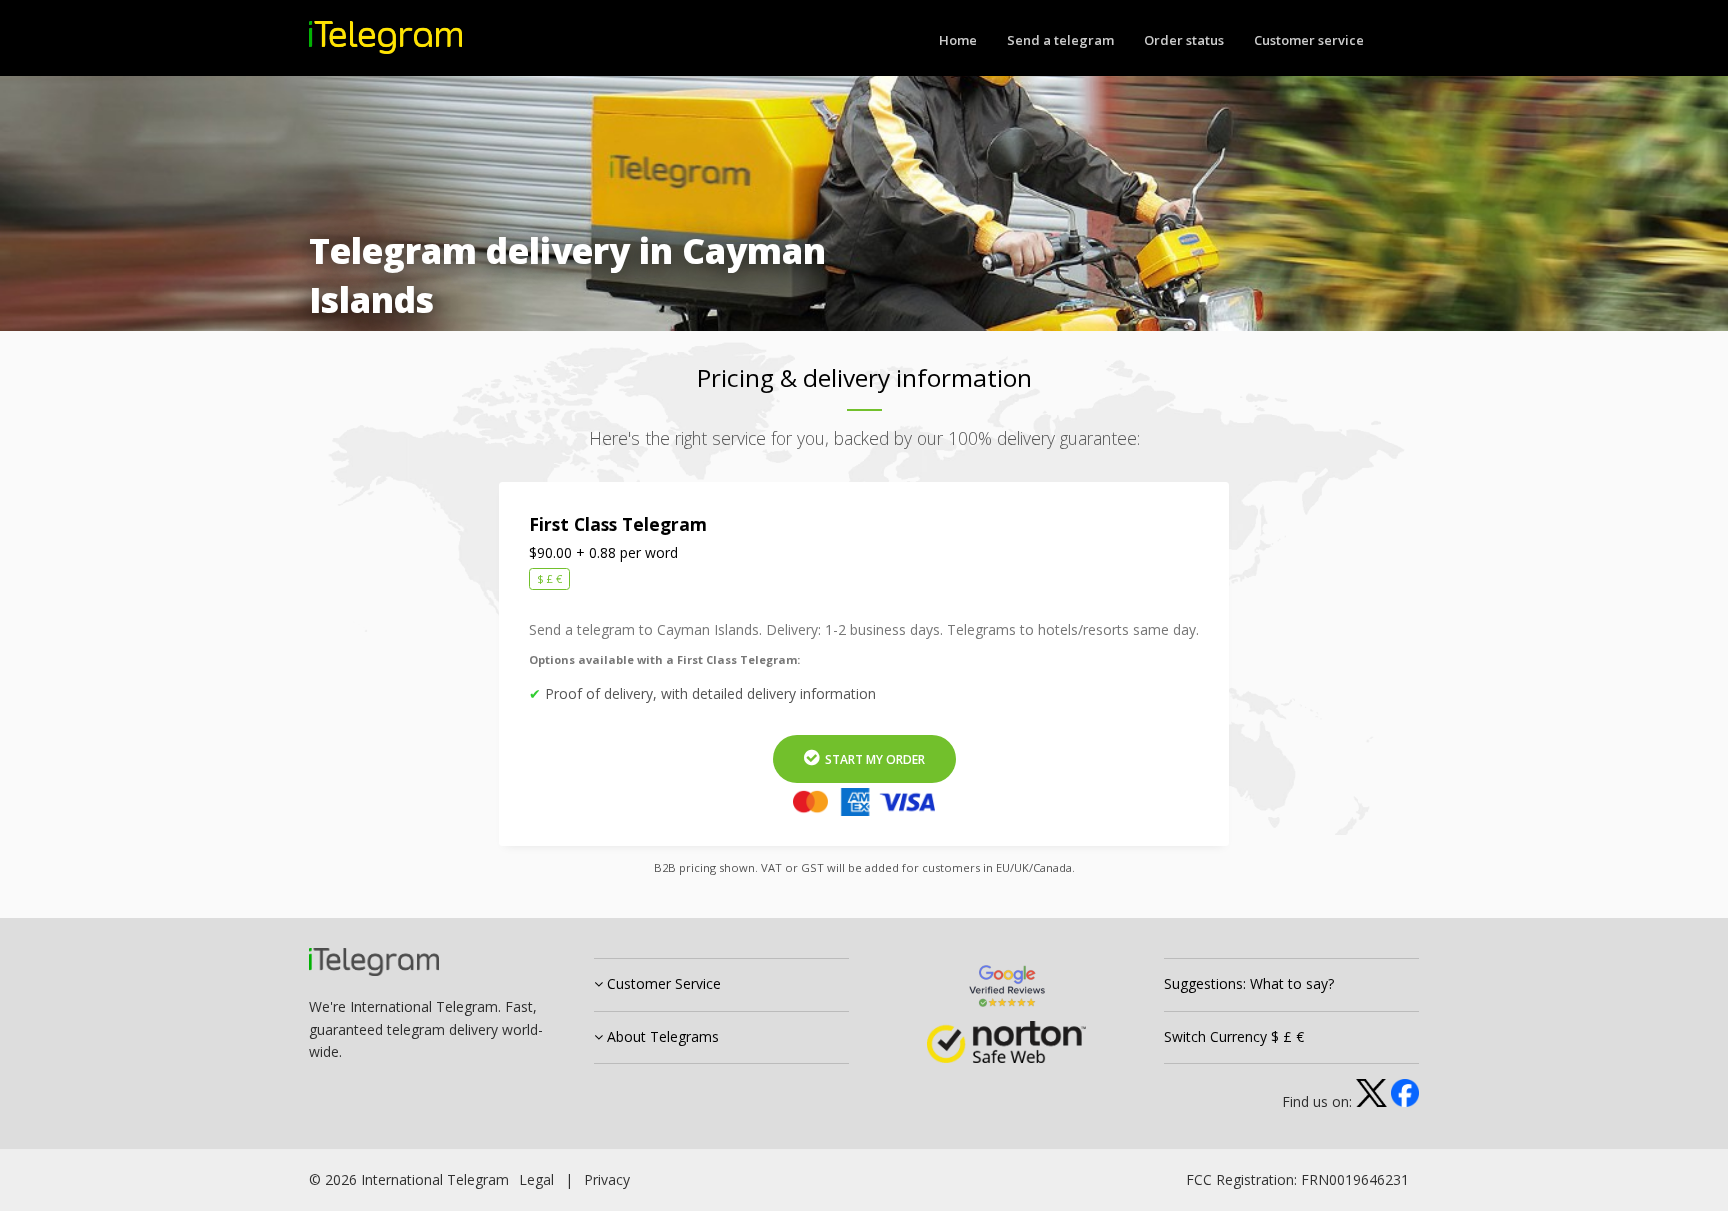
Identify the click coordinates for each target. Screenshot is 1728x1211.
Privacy (607, 1179)
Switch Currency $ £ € (1234, 1036)
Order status (1184, 40)
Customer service (1309, 40)
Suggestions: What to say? (1249, 983)
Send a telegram (1060, 40)
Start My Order (873, 759)
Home (958, 40)
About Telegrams (661, 1036)
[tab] (721, 985)
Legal (536, 1179)
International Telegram (435, 1179)
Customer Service (662, 983)
